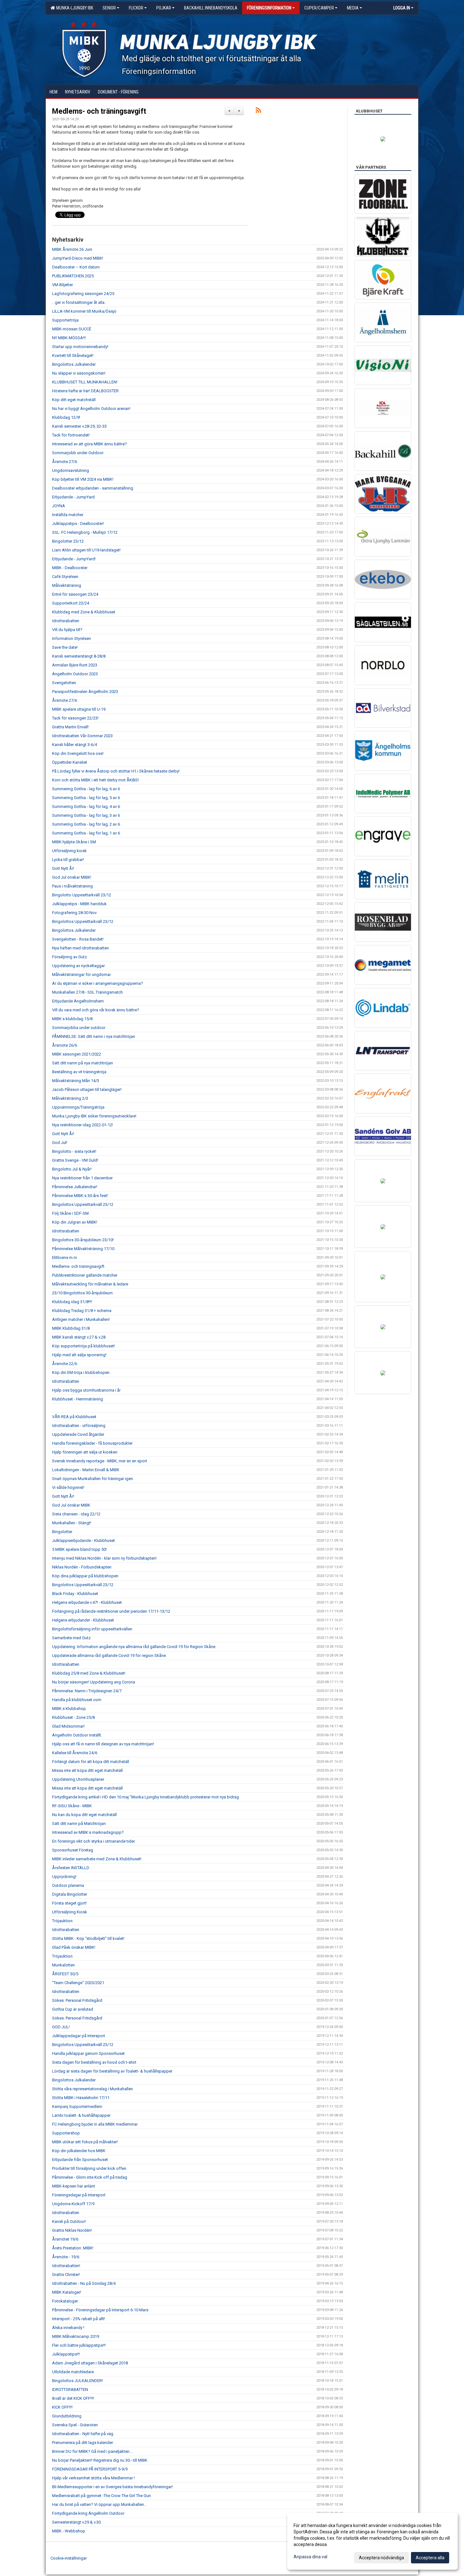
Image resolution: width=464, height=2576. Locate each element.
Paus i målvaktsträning (72, 886)
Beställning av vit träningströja (79, 1072)
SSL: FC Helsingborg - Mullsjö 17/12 (85, 532)
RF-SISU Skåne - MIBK (72, 1806)
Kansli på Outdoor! (69, 2221)
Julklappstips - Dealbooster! (78, 524)
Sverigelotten (64, 683)
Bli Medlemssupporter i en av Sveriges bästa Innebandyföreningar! (112, 2487)
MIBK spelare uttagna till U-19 (79, 709)
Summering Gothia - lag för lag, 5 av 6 (86, 798)
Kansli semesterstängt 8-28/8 (79, 656)
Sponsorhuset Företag (73, 1850)
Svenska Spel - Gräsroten (75, 2425)
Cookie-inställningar (69, 2558)
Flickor (136, 8)
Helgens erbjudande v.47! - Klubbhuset (87, 1602)
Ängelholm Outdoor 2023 (75, 674)
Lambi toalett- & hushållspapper (81, 2115)
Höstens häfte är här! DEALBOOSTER (85, 391)
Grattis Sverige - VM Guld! (75, 1160)
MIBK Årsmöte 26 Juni (72, 249)
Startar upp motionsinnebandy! (80, 347)
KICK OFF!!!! (62, 2407)
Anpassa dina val (310, 2557)
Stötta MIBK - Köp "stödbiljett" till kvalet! (88, 1938)
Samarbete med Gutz (71, 1638)
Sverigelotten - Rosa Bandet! (78, 939)
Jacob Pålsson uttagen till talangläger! (87, 1089)
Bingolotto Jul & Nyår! (72, 1169)
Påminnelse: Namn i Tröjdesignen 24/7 (87, 1691)
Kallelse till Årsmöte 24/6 (75, 1753)
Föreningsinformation (269, 8)
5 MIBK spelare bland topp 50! (79, 1549)
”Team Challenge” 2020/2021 (78, 1983)
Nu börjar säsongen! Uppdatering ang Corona (94, 1682)
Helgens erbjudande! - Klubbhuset (83, 1620)
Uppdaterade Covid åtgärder (78, 1434)
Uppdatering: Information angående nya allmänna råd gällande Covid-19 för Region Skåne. (134, 1647)
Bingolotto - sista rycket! (74, 1151)
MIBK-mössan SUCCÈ (72, 329)
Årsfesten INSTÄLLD (71, 1868)
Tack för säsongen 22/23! (75, 718)
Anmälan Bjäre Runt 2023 (75, 665)
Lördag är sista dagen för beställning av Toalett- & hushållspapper (112, 2071)
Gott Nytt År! (63, 868)
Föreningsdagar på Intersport (79, 2195)
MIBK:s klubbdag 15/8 (72, 1019)
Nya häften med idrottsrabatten (80, 948)
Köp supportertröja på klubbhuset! (83, 1346)
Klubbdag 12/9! (66, 417)
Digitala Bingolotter (70, 1894)
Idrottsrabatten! (66, 2266)
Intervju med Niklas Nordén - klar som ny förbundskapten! (104, 1558)
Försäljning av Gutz (69, 957)
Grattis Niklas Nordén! (72, 2230)
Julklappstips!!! (66, 2354)
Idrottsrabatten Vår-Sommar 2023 (82, 736)
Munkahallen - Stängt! (72, 1523)
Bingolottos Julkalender (74, 364)
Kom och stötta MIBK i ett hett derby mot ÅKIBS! (95, 780)
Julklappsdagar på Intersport (79, 2036)
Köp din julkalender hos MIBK (79, 2151)
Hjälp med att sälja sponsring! (79, 1355)
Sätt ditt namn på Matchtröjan (79, 1824)
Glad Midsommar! (68, 1726)
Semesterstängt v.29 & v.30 (76, 2522)
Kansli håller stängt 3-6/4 (74, 745)
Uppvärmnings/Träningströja (78, 1107)
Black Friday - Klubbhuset (75, 1594)
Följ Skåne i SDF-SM (70, 1213)
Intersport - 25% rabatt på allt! (79, 2319)
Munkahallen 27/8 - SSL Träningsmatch (87, 992)
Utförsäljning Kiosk (70, 1912)
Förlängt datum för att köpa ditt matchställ (91, 1762)
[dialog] (372, 2541)
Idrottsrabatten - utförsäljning (79, 1426)
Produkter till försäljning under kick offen (89, 2168)
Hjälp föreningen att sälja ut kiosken (85, 1452)
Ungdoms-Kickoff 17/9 (73, 2204)
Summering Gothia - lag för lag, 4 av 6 (86, 807)
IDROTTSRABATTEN (70, 2389)
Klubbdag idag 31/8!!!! (72, 1302)
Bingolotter (62, 1532)
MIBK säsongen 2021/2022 (77, 1054)
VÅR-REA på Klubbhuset (74, 1417)
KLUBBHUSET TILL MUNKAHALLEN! (85, 382)
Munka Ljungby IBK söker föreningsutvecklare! (94, 1116)
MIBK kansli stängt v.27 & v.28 (79, 1337)
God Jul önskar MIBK (71, 1505)
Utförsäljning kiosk (69, 851)
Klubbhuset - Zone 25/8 (73, 1717)
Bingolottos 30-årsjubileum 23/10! (83, 1240)
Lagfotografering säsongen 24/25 (83, 294)
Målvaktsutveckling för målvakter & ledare (90, 1284)
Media (353, 8)
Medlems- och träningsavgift (99, 111)
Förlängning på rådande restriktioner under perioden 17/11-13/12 (111, 1611)
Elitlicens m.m (65, 1258)
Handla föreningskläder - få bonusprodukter (92, 1443)
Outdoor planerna (68, 1885)
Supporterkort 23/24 (71, 603)
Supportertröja (65, 320)
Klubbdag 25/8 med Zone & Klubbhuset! (89, 1673)
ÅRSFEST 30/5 (65, 1974)
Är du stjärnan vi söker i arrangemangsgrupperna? (98, 983)
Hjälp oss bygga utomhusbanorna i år (86, 1390)
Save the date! (65, 647)
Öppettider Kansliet (70, 762)
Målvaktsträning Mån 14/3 (76, 1081)
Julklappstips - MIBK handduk (79, 904)
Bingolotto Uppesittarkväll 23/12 (82, 895)
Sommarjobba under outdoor (79, 1028)
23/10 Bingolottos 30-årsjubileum (82, 1293)
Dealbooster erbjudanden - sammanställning (93, 488)
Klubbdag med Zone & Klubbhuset (84, 612)
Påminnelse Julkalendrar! (75, 1187)
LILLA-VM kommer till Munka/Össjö (84, 311)
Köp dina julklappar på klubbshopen (85, 1576)
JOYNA (59, 506)
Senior (109, 8)
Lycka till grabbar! (68, 860)
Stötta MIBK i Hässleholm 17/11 (81, 2098)
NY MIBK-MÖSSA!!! (69, 338)
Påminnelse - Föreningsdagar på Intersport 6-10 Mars (100, 2310)
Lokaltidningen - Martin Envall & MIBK (86, 1470)
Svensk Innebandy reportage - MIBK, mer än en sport (100, 1461)
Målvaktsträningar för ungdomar (81, 975)
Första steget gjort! (69, 1903)
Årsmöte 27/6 (65, 462)
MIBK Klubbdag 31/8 (71, 1328)
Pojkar (164, 8)
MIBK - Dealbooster (70, 568)
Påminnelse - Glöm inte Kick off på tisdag (90, 2177)
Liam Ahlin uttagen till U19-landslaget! (86, 550)
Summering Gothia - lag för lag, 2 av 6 (86, 824)
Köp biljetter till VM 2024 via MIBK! (83, 479)
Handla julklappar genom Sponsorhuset (88, 2053)
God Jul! (60, 1143)
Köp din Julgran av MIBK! (75, 1222)
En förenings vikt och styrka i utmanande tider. (94, 1841)
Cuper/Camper (319, 8)
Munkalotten (63, 1965)
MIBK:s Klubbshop (69, 1709)
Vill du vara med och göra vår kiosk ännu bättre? (96, 1010)
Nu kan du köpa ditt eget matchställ (84, 1815)
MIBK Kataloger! (67, 2292)
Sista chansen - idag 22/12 (76, 1514)
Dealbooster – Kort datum (76, 267)
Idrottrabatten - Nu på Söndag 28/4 (84, 2283)
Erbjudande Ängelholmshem (78, 1001)
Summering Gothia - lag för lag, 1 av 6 (86, 833)
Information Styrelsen (71, 638)
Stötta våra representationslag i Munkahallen (92, 2089)
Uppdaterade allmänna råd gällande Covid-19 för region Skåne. (109, 1655)
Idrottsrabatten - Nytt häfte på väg (83, 2434)
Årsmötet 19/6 (65, 2239)
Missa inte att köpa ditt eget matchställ (87, 1770)
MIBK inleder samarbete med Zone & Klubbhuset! (97, 1859)
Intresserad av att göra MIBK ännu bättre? (89, 444)
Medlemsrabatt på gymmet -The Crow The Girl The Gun (101, 2496)
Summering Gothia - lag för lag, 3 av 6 (86, 815)
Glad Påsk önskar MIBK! (74, 1947)
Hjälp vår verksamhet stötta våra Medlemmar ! (93, 2478)
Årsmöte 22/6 (65, 1364)
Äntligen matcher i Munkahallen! (81, 1319)
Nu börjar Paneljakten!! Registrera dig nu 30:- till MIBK (100, 2460)
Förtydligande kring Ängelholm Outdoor (88, 2513)
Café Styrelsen (65, 577)
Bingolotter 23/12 (68, 541)
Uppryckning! (64, 1877)
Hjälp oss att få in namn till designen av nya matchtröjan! (103, 1744)
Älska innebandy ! (68, 2328)
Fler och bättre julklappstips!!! (79, 2345)
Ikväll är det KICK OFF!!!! (73, 2398)
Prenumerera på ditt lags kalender (83, 2443)
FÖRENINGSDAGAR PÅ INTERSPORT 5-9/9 (90, 2469)
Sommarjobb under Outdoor (78, 453)
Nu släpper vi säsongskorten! (79, 373)
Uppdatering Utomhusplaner (78, 1779)
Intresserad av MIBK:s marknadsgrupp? (88, 1832)
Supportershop (66, 2133)
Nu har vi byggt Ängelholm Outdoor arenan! (91, 409)
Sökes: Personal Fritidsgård (77, 2000)
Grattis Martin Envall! (70, 727)
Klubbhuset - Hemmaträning (77, 1399)
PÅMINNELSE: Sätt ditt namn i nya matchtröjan (94, 1036)
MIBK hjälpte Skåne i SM (74, 842)
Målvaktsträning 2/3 (70, 1098)
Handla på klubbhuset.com (77, 1700)
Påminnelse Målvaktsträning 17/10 (83, 1249)
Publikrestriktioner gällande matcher (85, 1275)
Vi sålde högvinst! (68, 1487)
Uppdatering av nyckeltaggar (78, 966)
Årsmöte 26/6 (65, 1045)
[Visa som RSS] (258, 111)
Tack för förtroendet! (71, 435)
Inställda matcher (68, 515)
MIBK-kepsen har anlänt (74, 2186)
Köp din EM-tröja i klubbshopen (81, 1372)
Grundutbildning (67, 2416)
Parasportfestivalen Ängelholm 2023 (85, 692)
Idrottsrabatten (66, 621)
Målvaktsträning (67, 585)
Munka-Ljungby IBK (74, 8)
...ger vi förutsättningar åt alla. (79, 302)
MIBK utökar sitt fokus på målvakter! (85, 2142)
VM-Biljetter (62, 285)
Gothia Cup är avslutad (73, 2009)
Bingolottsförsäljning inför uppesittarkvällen (92, 1629)
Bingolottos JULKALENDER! (77, 2381)
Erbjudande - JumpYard (73, 497)
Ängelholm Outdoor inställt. (77, 1735)
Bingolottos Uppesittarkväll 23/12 (83, 921)
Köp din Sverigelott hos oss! (78, 753)
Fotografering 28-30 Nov (74, 913)
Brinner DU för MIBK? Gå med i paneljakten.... (93, 2451)
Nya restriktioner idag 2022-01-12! (83, 1125)
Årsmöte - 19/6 (66, 2257)
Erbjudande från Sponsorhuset (80, 2160)
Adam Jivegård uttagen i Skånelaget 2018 (90, 2363)
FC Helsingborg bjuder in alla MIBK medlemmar (95, 2124)
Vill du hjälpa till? (67, 630)
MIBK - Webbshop (69, 2531)
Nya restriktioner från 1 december (82, 1178)
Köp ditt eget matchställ (74, 400)
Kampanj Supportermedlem (77, 2107)
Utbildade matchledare (73, 2372)
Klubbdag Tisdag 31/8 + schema (82, 1311)
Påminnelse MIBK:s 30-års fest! (80, 1196)
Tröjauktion (62, 1921)
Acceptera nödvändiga (381, 2558)
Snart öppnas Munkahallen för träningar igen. (93, 1479)
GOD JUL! (61, 2027)
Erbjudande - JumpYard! (74, 559)
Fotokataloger (65, 2301)
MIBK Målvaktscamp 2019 (76, 2336)
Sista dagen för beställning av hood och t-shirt (94, 2062)
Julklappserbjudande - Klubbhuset (83, 1541)
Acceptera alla (430, 2558)
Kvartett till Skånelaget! (73, 355)
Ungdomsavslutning (71, 470)
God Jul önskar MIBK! (72, 877)
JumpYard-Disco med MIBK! (78, 258)
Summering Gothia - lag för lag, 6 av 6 (86, 789)
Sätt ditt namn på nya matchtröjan (83, 1063)
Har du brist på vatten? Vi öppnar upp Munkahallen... (99, 2504)
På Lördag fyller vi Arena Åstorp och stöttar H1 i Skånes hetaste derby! (116, 771)
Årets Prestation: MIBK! (73, 2248)
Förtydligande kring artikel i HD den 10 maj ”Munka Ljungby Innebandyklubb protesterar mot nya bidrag (146, 1797)
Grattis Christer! (66, 2275)
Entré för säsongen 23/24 (75, 594)
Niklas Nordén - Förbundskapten (82, 1567)
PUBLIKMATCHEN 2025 (73, 276)
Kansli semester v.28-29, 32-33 (79, 426)
